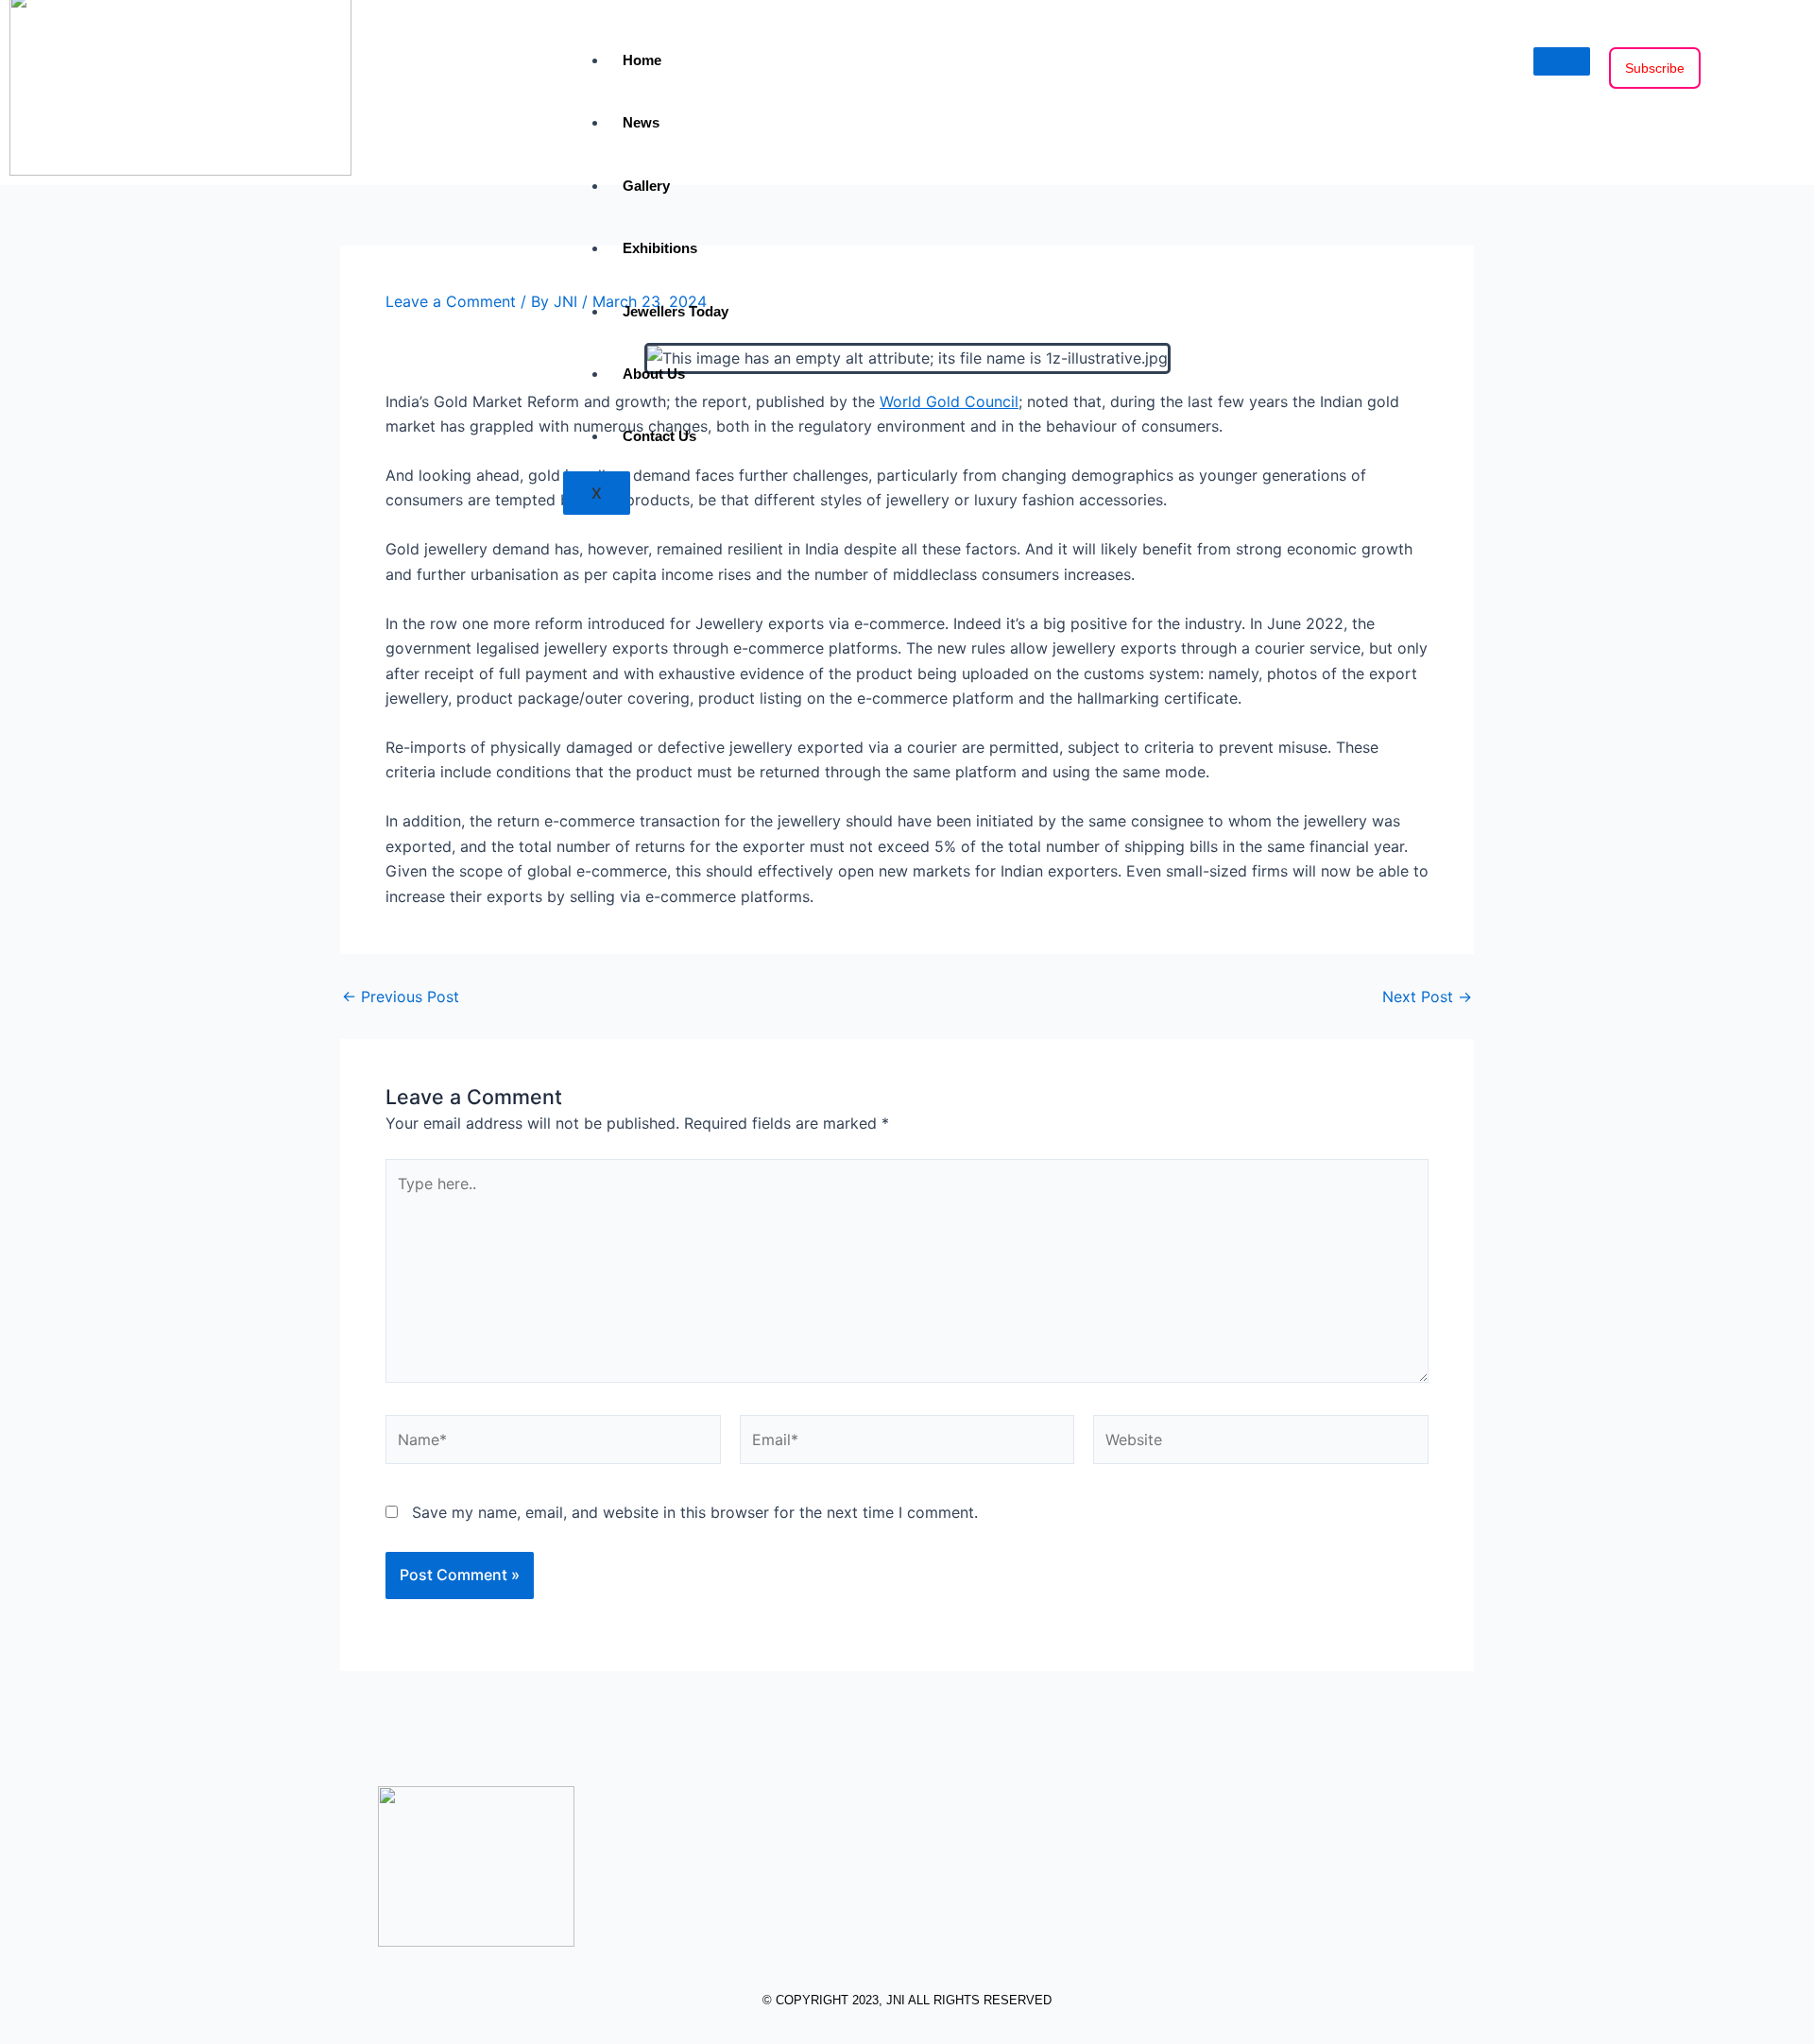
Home (642, 60)
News (641, 122)
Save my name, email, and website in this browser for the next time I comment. (695, 1512)
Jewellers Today (676, 311)
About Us (654, 374)
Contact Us (659, 436)
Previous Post (401, 996)
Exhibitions (660, 248)
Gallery (646, 186)
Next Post (1427, 996)
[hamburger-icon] (1562, 61)
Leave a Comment (451, 301)
